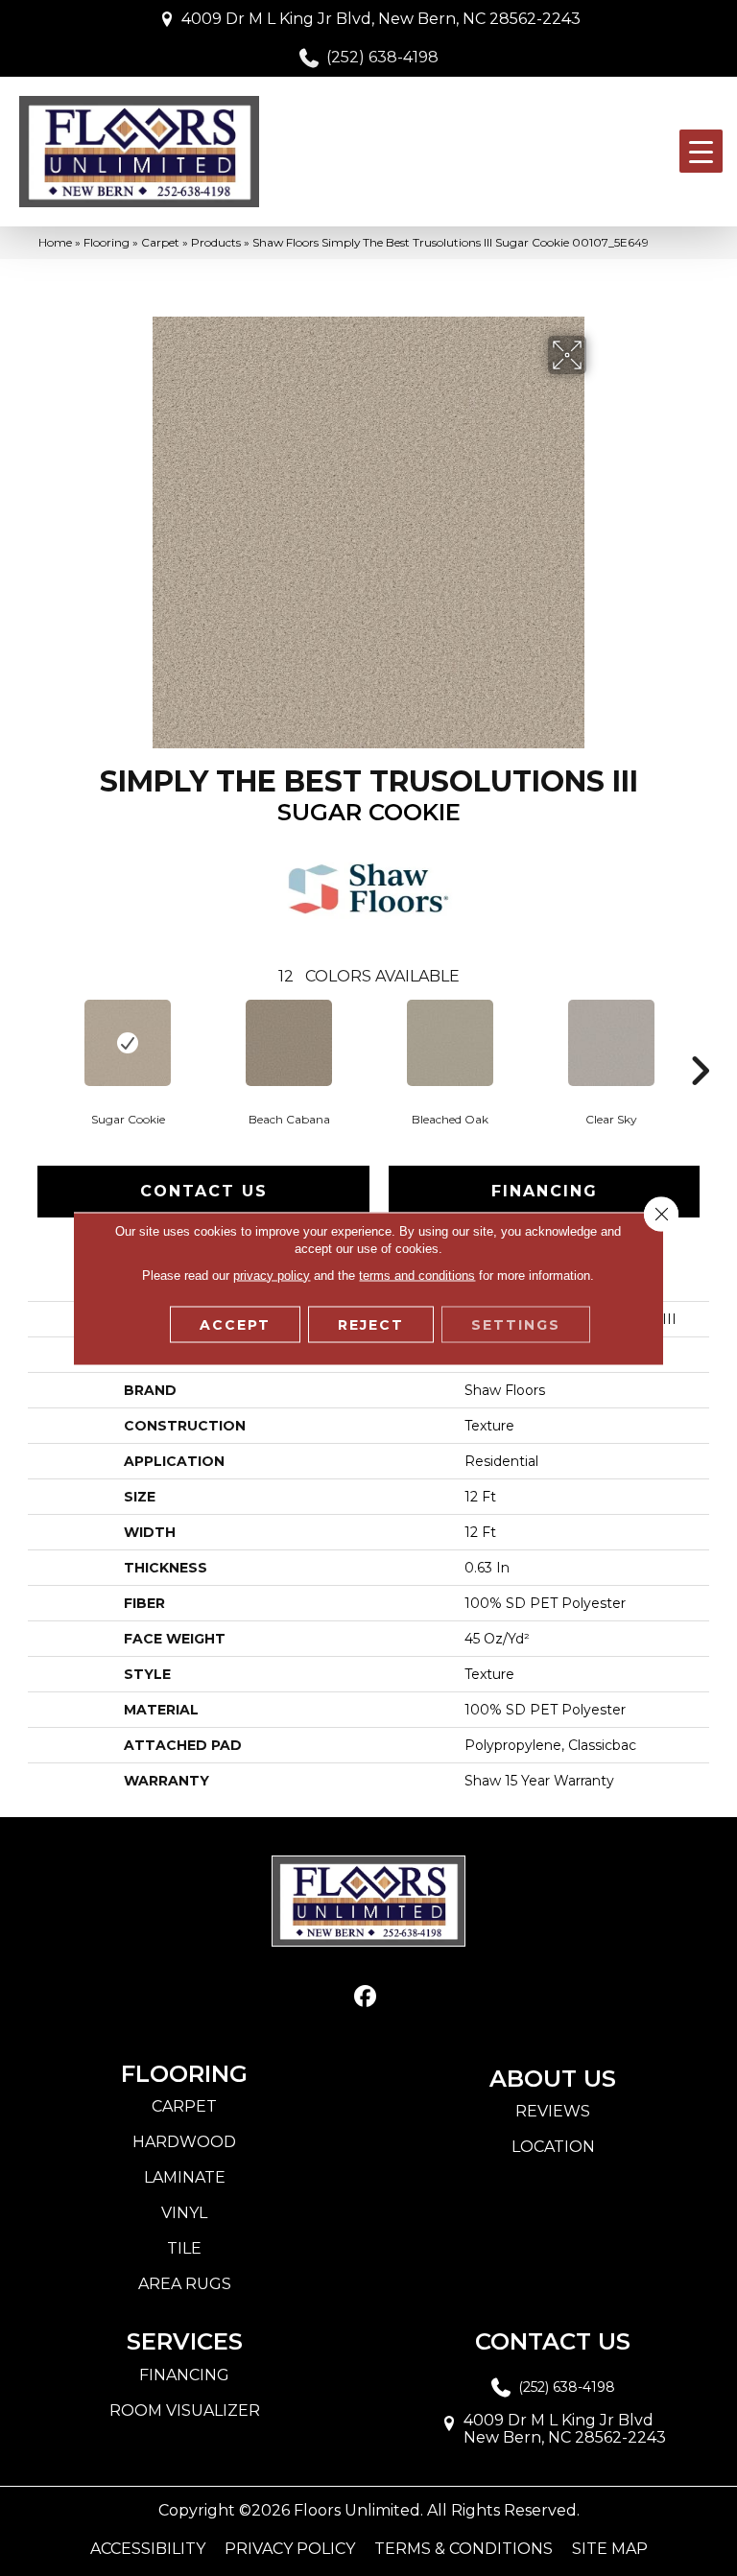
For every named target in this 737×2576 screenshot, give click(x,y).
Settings (516, 1324)
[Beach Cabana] (289, 1043)
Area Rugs (185, 2284)
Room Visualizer (185, 2411)
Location (553, 2147)
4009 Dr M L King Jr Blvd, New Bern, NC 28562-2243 (381, 19)
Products (216, 242)
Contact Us (204, 1191)
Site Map (610, 2549)
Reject (371, 1324)
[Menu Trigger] (701, 151)
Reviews (553, 2111)
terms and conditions (417, 1275)
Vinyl (184, 2213)
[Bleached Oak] (450, 1043)
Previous (37, 1042)
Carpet (160, 242)
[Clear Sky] (611, 1043)
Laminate (185, 2177)
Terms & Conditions (464, 2549)
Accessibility (148, 2549)
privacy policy (272, 1275)
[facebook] (366, 1997)
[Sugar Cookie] (128, 1043)
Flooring (107, 242)
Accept (235, 1324)
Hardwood (184, 2142)
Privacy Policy (290, 2549)
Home (55, 242)
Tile (184, 2248)
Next (700, 1042)
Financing (545, 1191)
